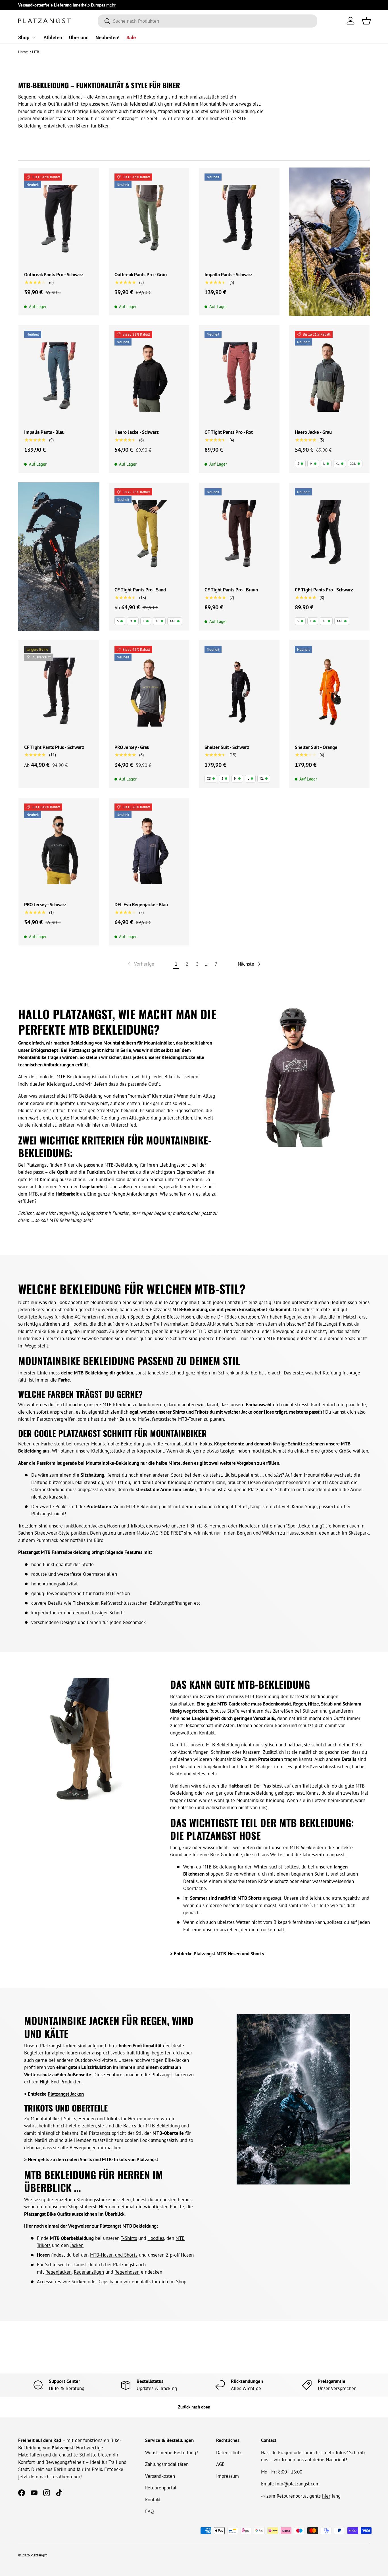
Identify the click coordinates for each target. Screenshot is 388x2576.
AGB (220, 2464)
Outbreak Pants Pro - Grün (141, 275)
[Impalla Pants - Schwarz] (239, 220)
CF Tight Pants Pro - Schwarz (324, 590)
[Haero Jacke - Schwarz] (149, 377)
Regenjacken (59, 2272)
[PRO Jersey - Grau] (149, 692)
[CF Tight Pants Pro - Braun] (239, 534)
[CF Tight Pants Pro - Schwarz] (329, 534)
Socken (79, 2282)
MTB (36, 52)
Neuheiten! (108, 37)
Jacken (77, 2245)
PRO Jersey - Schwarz (45, 905)
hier (326, 2496)
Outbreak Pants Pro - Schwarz (54, 275)
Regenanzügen (89, 2272)
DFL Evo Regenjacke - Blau (141, 905)
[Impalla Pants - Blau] (59, 377)
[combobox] (207, 21)
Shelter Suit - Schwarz (227, 747)
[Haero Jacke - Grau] (329, 377)
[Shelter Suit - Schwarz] (239, 692)
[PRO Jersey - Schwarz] (59, 850)
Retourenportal (161, 2488)
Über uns (79, 37)
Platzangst (39, 2555)
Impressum (228, 2476)
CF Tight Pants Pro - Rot (229, 432)
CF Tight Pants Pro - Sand (140, 590)
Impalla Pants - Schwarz (229, 275)
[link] (140, 964)
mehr (111, 5)
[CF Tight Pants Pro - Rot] (239, 377)
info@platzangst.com (297, 2484)
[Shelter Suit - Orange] (329, 692)
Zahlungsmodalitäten (167, 2464)
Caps (103, 2282)
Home (23, 52)
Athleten (53, 37)
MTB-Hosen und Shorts (114, 2255)
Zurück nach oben (194, 2407)
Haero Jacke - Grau (313, 432)
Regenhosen (127, 2272)
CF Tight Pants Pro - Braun (231, 590)
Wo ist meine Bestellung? (172, 2452)
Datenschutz (229, 2452)
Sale (131, 37)
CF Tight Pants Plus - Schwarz (54, 747)
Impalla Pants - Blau (44, 432)
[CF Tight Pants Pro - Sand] (149, 534)
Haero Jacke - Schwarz (137, 432)
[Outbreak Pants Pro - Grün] (149, 220)
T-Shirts (129, 2238)
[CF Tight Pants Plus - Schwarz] (59, 692)
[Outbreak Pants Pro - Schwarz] (59, 220)
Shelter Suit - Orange (316, 747)
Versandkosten (160, 2476)
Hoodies (156, 2238)
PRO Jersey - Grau (132, 747)
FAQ (150, 2511)
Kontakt (153, 2500)
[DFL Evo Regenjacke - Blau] (149, 850)
